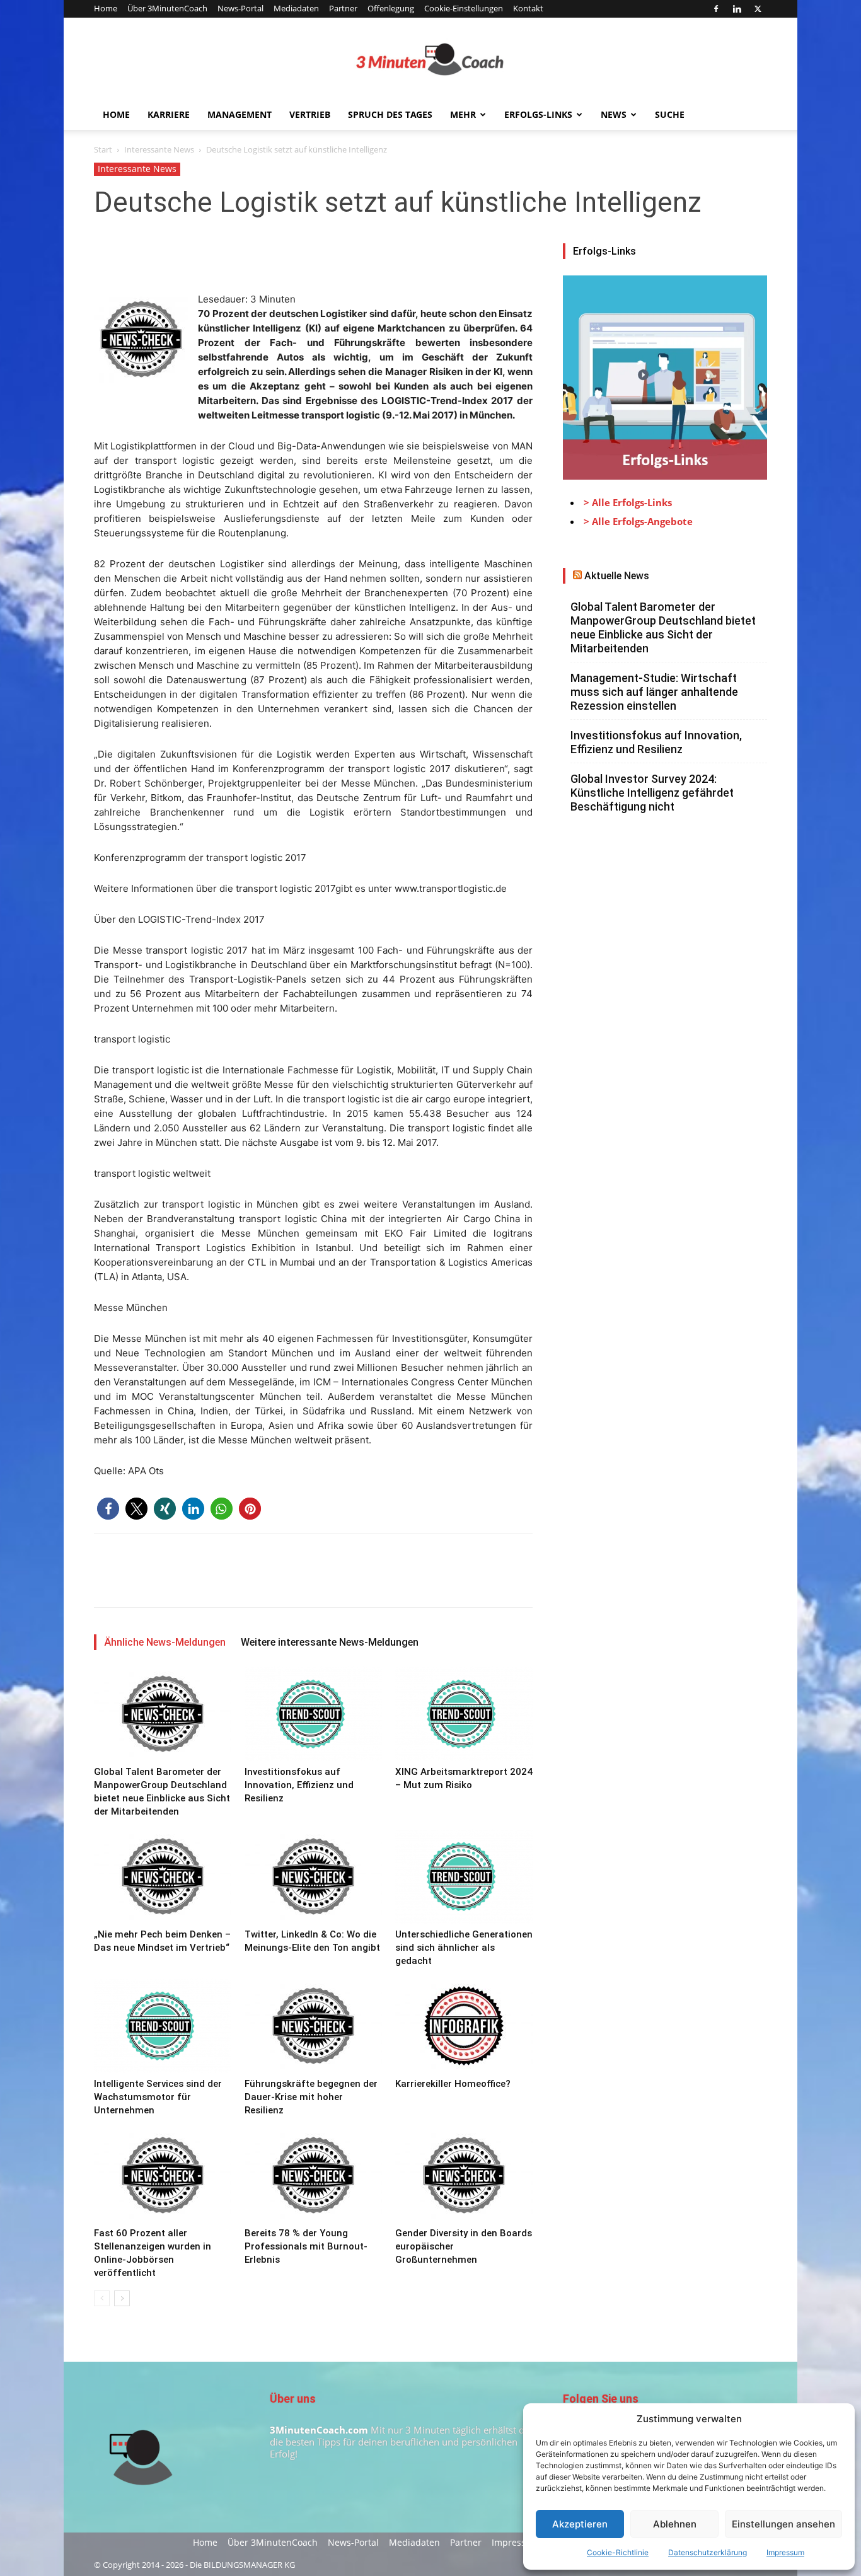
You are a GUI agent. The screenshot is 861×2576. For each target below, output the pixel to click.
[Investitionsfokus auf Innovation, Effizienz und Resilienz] (313, 1714)
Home (106, 8)
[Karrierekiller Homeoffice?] (464, 2026)
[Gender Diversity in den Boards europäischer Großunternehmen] (464, 2175)
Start (103, 149)
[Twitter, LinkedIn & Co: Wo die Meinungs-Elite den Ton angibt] (313, 1876)
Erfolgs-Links (538, 114)
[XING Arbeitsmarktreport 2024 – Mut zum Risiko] (464, 1714)
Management (240, 114)
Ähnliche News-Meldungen (165, 1642)
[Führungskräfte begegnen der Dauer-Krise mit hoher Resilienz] (313, 2026)
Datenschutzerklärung (708, 2552)
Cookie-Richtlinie (618, 2552)
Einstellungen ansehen (783, 2524)
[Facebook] (716, 9)
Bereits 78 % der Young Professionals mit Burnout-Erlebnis (306, 2246)
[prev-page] (102, 2298)
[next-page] (122, 2298)
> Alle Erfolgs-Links (628, 502)
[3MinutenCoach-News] (430, 59)
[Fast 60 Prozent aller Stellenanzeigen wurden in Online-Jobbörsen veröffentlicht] (163, 2175)
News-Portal (240, 8)
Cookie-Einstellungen (464, 8)
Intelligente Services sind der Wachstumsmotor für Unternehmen (158, 2097)
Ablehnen (675, 2524)
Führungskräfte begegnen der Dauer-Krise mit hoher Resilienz (311, 2097)
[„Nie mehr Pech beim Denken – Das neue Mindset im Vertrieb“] (163, 1876)
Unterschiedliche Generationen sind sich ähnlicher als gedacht (464, 1948)
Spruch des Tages (390, 114)
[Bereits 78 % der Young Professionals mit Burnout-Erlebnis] (313, 2175)
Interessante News (159, 149)
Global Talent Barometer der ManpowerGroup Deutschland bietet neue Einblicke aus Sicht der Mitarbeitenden (663, 627)
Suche (670, 114)
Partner (343, 8)
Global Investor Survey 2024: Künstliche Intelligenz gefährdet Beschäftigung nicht (652, 793)
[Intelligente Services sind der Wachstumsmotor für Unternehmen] (163, 2026)
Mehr (463, 114)
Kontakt (528, 8)
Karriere (169, 114)
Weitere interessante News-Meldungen (330, 1642)
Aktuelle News (617, 576)
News (614, 114)
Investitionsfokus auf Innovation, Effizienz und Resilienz (299, 1785)
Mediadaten (296, 8)
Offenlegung (391, 8)
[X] (758, 9)
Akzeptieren (580, 2524)
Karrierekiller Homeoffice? (453, 2084)
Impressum (785, 2552)
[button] (108, 1509)
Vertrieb (310, 114)
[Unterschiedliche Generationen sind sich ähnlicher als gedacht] (464, 1876)
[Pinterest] (165, 256)
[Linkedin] (737, 9)
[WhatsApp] (194, 256)
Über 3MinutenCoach (167, 8)
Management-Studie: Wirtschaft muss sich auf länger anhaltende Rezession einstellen (654, 692)
